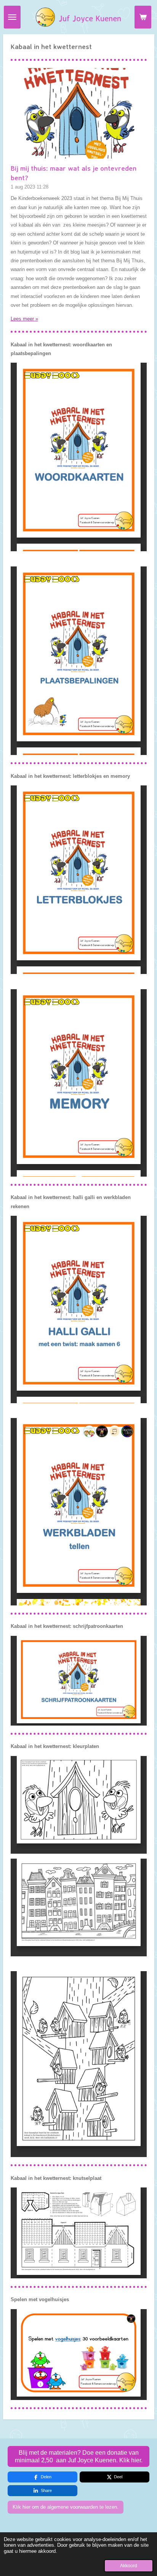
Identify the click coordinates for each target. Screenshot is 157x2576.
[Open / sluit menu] (12, 17)
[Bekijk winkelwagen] (143, 17)
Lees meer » (24, 319)
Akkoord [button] (129, 2566)
